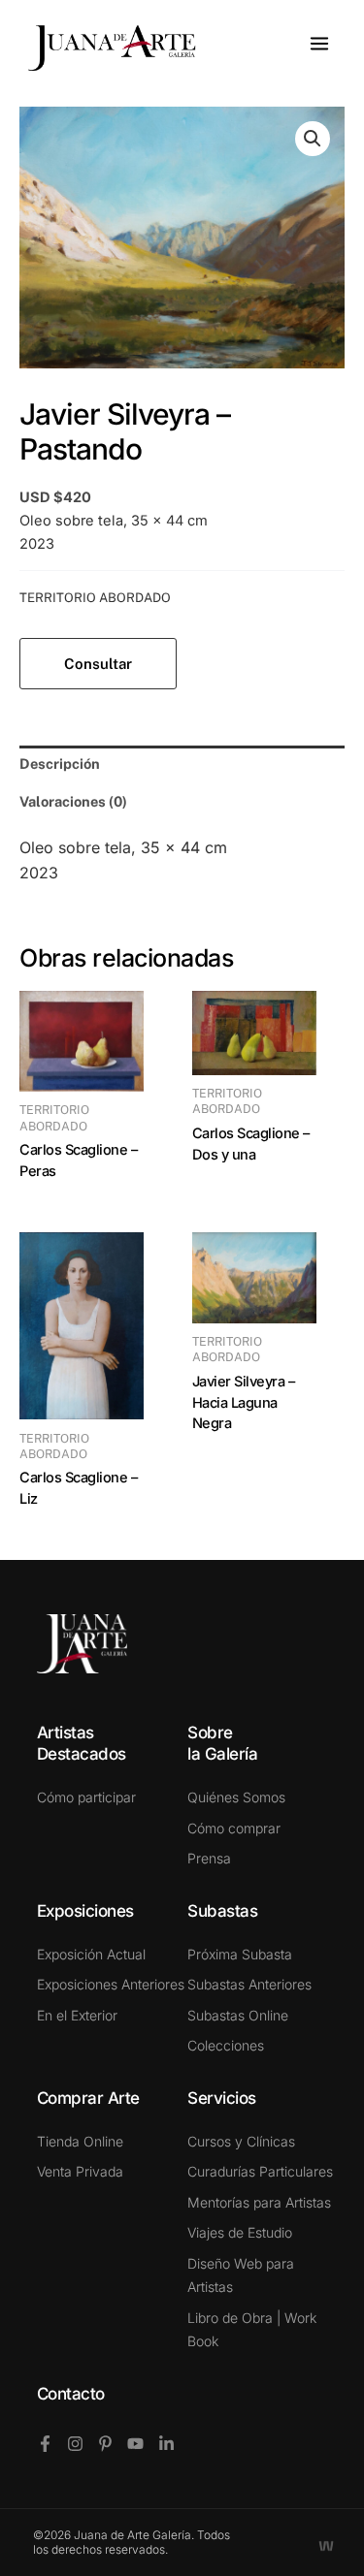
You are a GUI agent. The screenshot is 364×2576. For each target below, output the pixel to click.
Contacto (71, 2394)
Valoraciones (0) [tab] (73, 801)
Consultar (98, 664)
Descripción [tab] (60, 763)
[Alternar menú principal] (319, 44)
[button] (313, 139)
